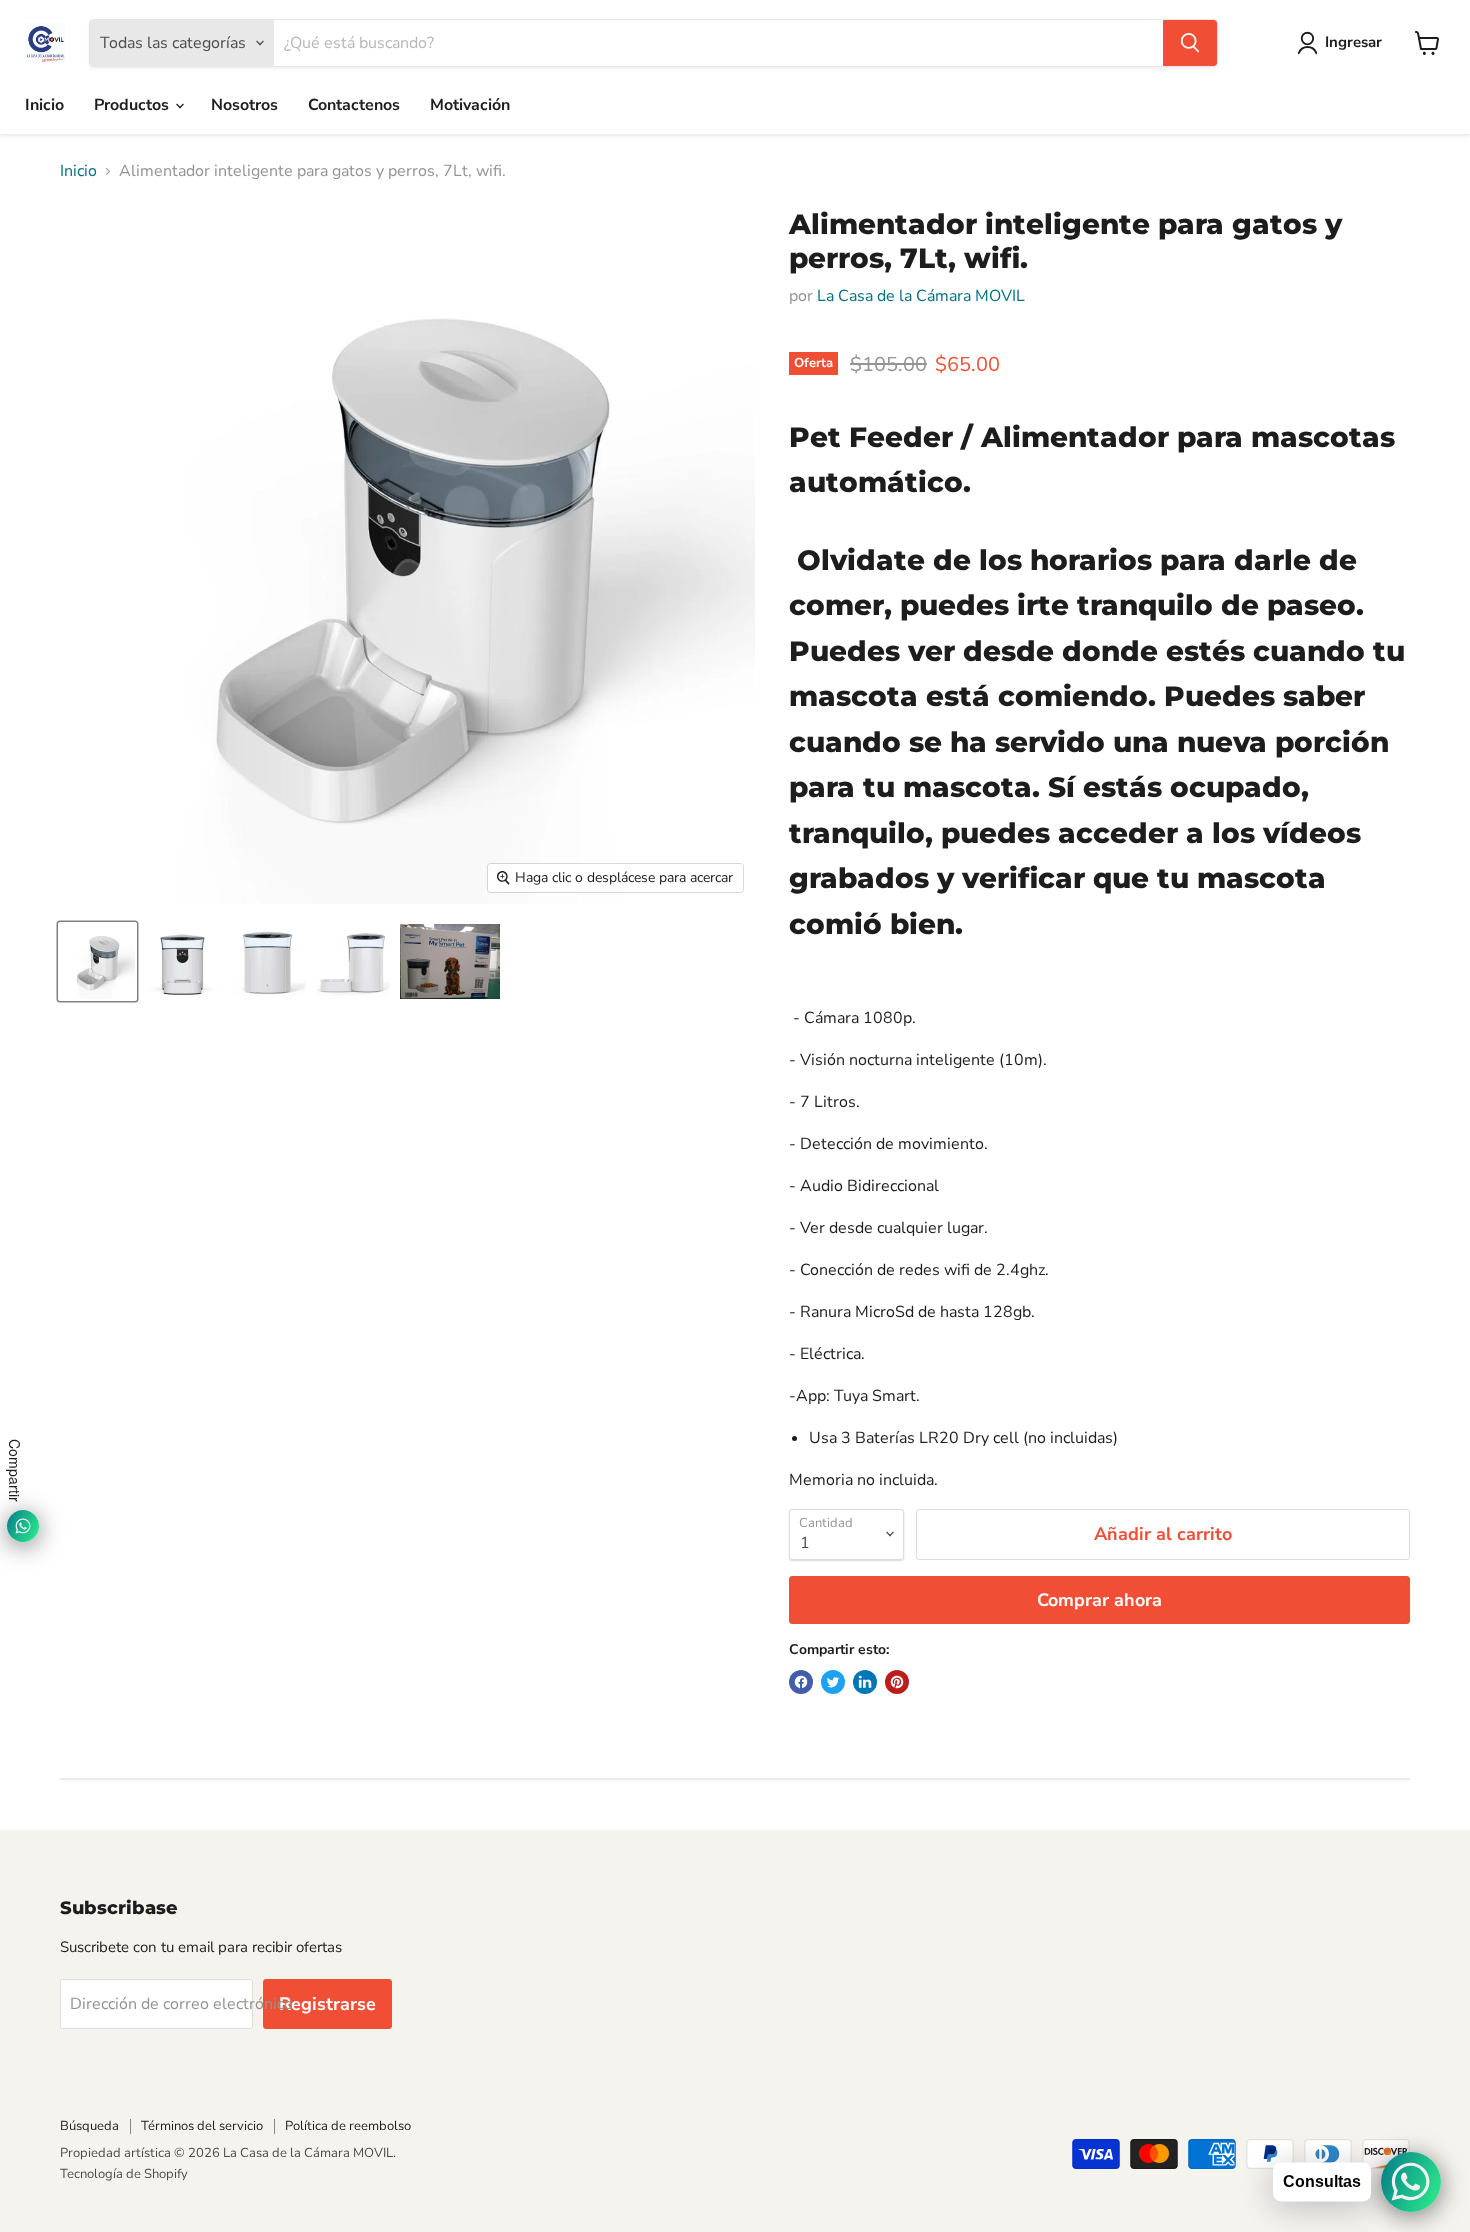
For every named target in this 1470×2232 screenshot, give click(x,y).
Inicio (44, 105)
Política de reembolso (348, 2126)
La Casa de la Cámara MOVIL (921, 296)
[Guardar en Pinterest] (897, 1682)
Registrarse (327, 2004)
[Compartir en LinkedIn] (865, 1682)
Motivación (470, 105)
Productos (133, 105)
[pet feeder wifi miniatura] (97, 961)
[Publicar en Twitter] (833, 1682)
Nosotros (244, 105)
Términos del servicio (202, 2126)
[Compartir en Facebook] (801, 1682)
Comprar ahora (1099, 1600)
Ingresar (1353, 42)
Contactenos (354, 105)
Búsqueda (89, 2126)
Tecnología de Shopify (124, 2174)
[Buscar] (1190, 43)
